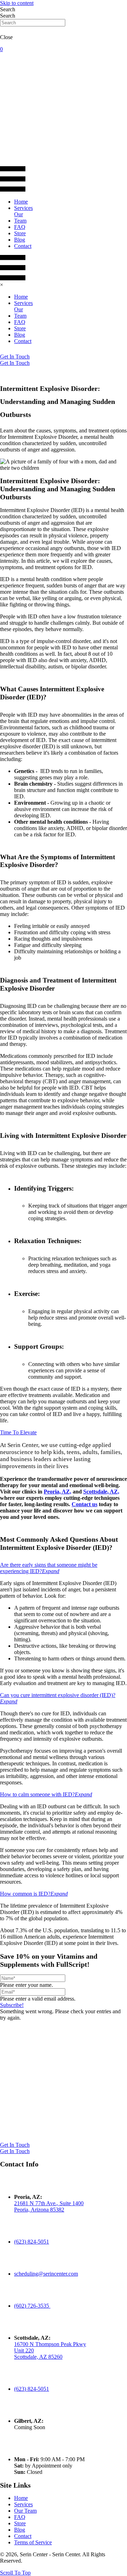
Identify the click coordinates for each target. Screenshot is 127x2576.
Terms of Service (33, 2542)
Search (8, 16)
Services (23, 2504)
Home (21, 2498)
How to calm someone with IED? (37, 1794)
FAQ (20, 2517)
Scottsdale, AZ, (101, 1492)
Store (20, 2523)
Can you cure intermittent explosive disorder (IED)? (58, 1695)
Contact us (84, 1504)
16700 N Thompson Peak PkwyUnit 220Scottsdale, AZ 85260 (50, 2350)
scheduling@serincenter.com (46, 2274)
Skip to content (17, 3)
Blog (20, 2530)
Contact (23, 2536)
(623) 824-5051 (32, 2242)
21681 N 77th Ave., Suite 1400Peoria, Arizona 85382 (49, 2206)
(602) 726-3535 (32, 2306)
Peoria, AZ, (58, 1492)
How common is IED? (25, 1894)
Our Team (25, 2511)
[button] (12, 2005)
